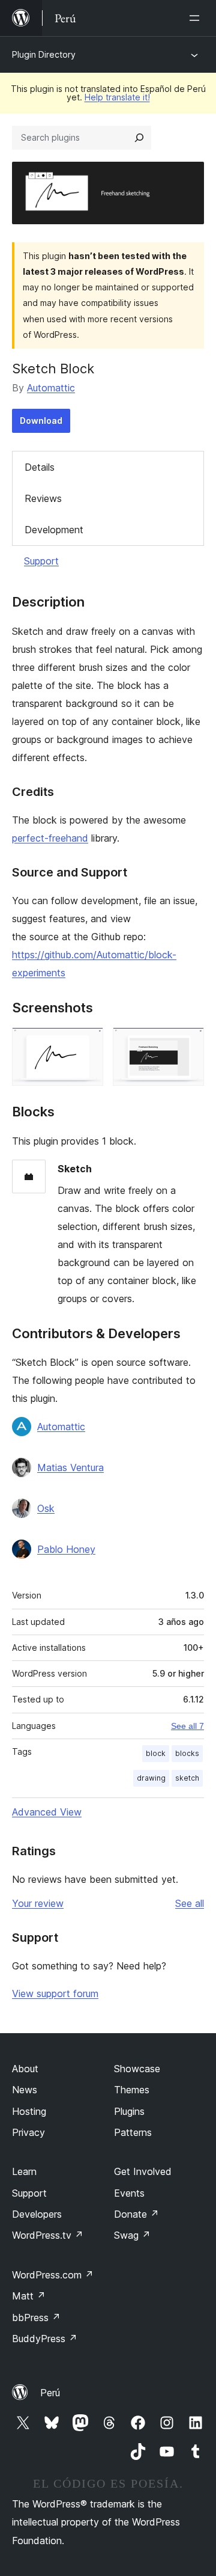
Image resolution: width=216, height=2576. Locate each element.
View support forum (55, 1993)
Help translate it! (117, 97)
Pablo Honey (66, 1549)
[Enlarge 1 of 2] (87, 1044)
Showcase (137, 2069)
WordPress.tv (48, 2235)
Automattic (51, 388)
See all (190, 1903)
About (25, 2069)
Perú (50, 2393)
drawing (151, 1778)
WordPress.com (53, 2275)
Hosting (29, 2111)
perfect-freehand (50, 838)
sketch (187, 1778)
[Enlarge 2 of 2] (188, 1044)
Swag (132, 2235)
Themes (132, 2090)
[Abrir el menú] (197, 18)
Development (54, 530)
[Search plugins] (139, 138)
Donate (136, 2214)
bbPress (36, 2317)
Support (41, 561)
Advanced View (47, 1812)
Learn (24, 2171)
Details (40, 467)
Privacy (28, 2132)
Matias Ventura (70, 1467)
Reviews (43, 498)
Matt (29, 2296)
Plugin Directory (44, 54)
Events (129, 2193)
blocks (187, 1753)
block (156, 1753)
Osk (46, 1508)
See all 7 (187, 1726)
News (25, 2090)
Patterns (133, 2132)
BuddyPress (45, 2339)
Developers (37, 2214)
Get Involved (143, 2171)
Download (41, 421)
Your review (38, 1903)
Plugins (129, 2111)
